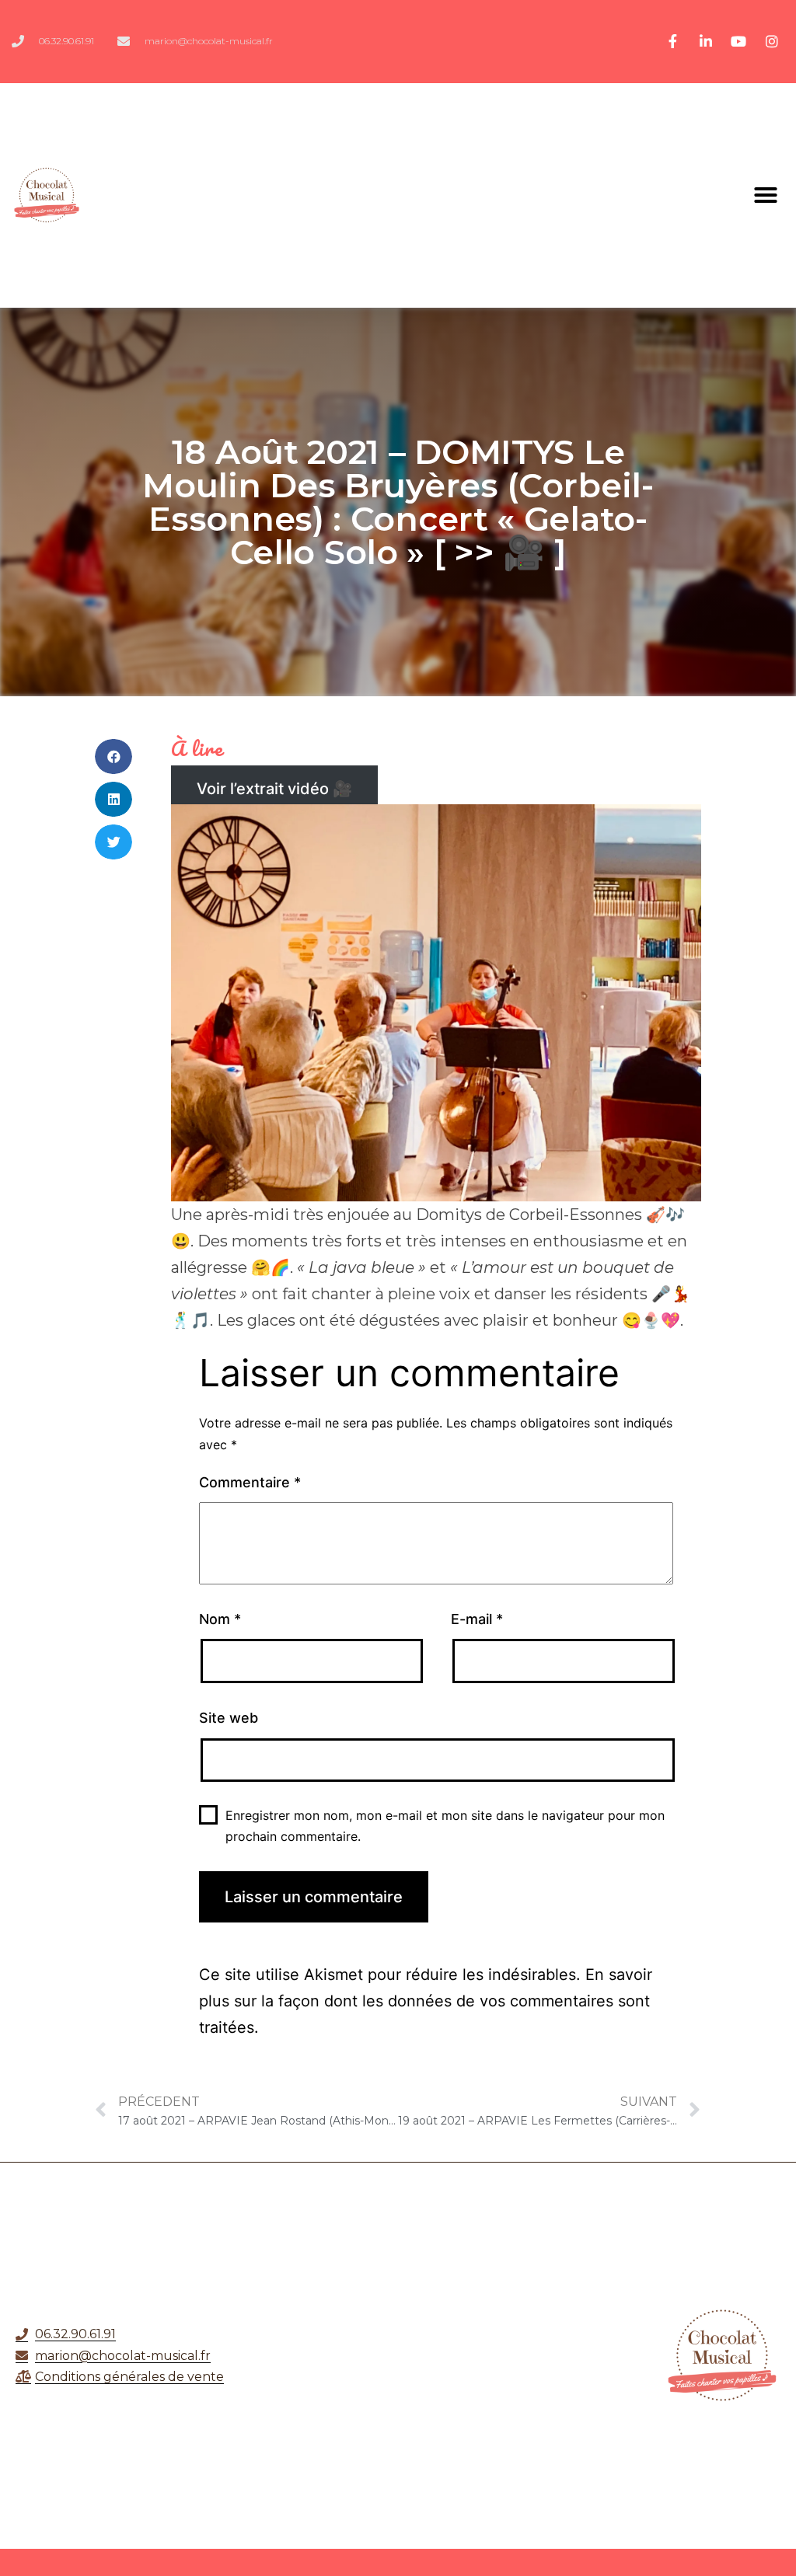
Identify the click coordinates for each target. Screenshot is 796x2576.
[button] (766, 195)
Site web (229, 1718)
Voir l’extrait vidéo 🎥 (274, 789)
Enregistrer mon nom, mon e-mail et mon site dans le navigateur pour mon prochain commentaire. (445, 1826)
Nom (220, 1619)
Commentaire (250, 1482)
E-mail (477, 1619)
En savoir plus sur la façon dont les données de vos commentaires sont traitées (426, 2001)
